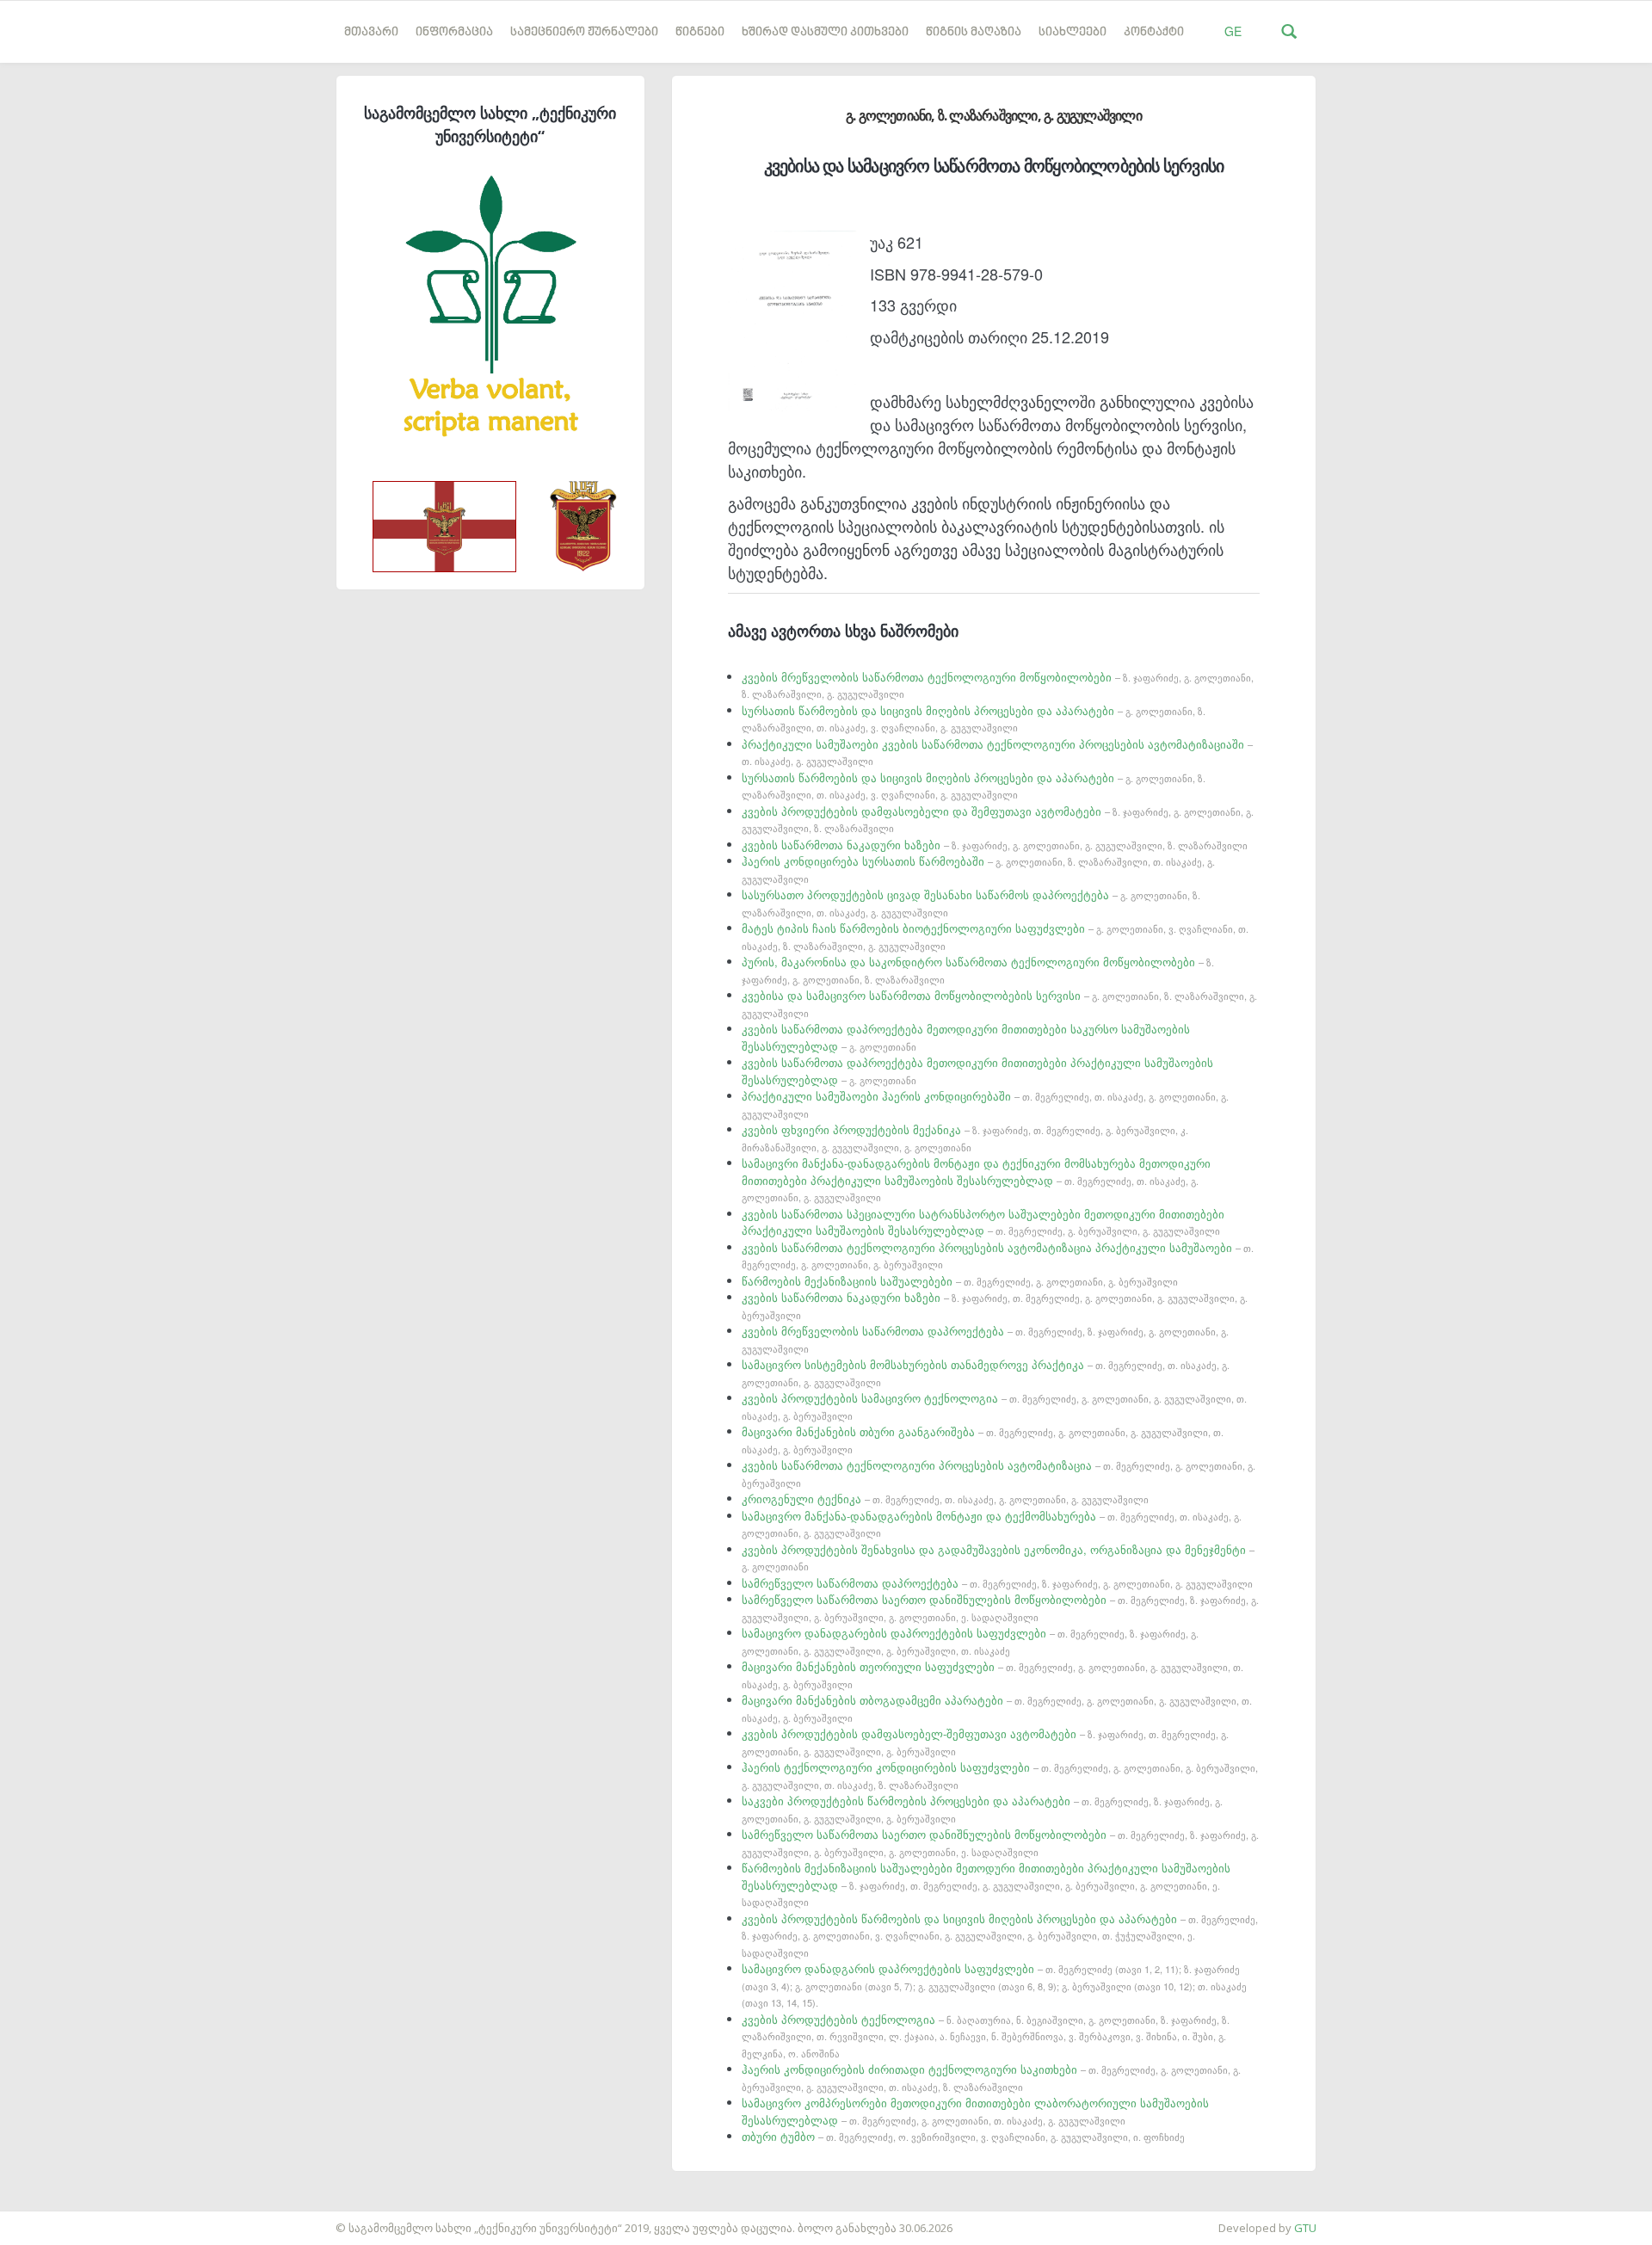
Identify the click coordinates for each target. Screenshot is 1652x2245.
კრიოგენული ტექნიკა (945, 1499)
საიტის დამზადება (51, 2219)
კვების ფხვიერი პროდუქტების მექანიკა (965, 1138)
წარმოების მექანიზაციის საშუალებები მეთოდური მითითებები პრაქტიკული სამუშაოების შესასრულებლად (986, 1884)
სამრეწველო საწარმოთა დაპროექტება (997, 1583)
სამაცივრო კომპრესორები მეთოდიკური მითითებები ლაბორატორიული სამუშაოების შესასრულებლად (975, 2111)
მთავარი (371, 32)
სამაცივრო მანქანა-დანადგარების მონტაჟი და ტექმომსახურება (992, 1524)
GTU (1305, 2228)
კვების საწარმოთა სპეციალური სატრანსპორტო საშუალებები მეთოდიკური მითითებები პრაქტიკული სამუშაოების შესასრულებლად (983, 1222)
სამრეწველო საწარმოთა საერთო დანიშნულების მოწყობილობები (1000, 1607)
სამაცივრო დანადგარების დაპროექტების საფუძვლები (970, 1641)
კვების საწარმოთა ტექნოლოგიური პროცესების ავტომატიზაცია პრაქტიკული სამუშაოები (998, 1255)
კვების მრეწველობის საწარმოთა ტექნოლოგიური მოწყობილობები (998, 685)
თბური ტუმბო (963, 2136)
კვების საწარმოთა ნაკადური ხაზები (995, 845)
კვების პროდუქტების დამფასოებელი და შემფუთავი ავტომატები (998, 819)
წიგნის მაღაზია (974, 32)
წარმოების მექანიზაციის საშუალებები (960, 1281)
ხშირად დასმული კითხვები (825, 32)
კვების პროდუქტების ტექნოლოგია (986, 2035)
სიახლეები (1073, 32)
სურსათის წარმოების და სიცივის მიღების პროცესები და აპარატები (974, 719)
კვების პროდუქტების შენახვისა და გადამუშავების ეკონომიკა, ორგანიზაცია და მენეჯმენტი (998, 1557)
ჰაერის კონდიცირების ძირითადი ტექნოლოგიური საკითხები (991, 2077)
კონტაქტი (1154, 32)
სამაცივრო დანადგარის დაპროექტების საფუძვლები (994, 1985)
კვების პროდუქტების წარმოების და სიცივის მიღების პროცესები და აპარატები (1000, 1935)
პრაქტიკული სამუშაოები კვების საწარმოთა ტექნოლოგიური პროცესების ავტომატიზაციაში (997, 752)
